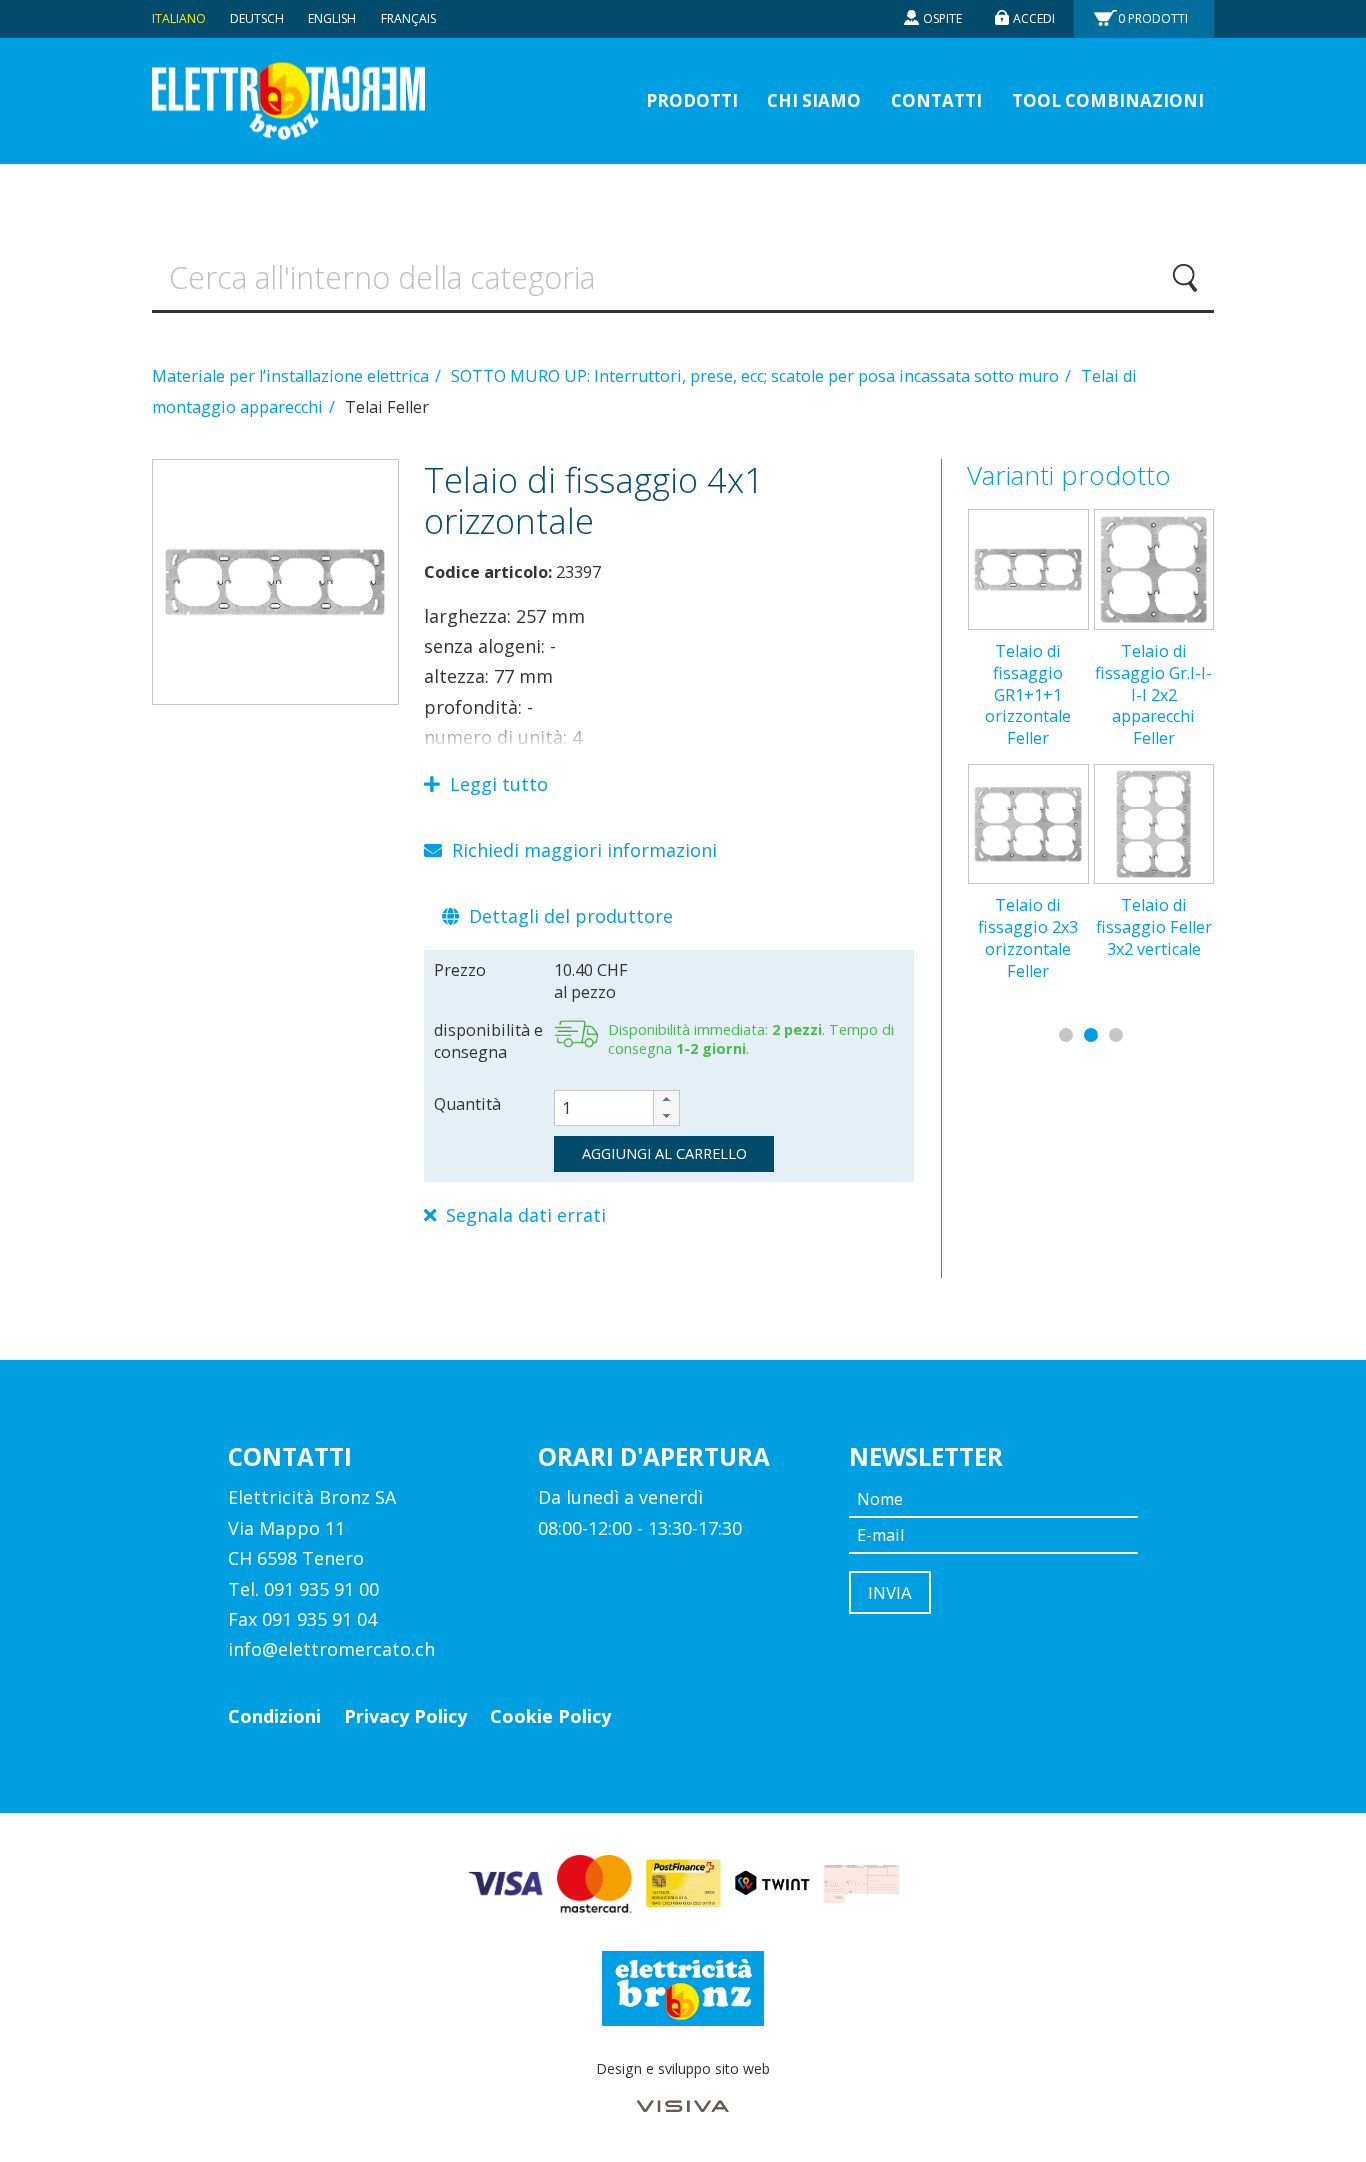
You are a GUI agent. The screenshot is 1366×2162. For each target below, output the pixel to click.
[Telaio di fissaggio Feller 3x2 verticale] (1154, 824)
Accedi (1034, 18)
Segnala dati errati (523, 1215)
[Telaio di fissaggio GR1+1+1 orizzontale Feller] (1028, 569)
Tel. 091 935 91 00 (303, 1589)
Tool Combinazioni (1108, 100)
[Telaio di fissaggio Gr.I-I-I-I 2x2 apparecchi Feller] (1154, 569)
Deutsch (257, 18)
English (332, 18)
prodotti (692, 100)
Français (408, 18)
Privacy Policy (405, 1716)
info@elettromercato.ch (331, 1649)
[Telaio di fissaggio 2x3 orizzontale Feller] (1028, 824)
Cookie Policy (550, 1716)
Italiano (179, 18)
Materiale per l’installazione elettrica (292, 376)
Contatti (936, 100)
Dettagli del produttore (568, 916)
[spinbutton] (617, 1108)
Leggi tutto (496, 784)
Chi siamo (814, 100)
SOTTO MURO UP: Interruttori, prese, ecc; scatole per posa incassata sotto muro (757, 376)
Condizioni (274, 1716)
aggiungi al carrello (664, 1153)
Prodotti (1153, 18)
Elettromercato (288, 101)
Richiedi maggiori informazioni (582, 850)
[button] (666, 1099)
